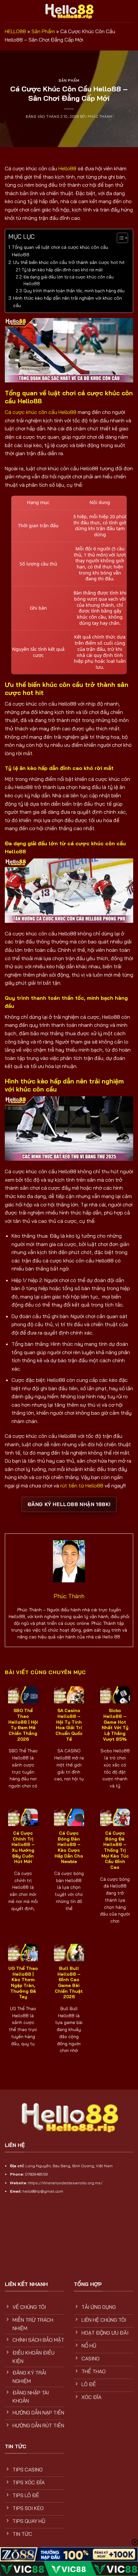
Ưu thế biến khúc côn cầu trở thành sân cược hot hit (69, 262)
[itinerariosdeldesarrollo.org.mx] (69, 11)
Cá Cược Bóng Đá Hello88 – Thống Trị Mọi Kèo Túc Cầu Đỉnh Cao (115, 1850)
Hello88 (67, 168)
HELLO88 (15, 31)
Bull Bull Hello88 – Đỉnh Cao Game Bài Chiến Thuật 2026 (69, 1982)
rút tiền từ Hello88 (82, 1485)
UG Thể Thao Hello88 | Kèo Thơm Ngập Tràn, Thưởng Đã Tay (23, 1982)
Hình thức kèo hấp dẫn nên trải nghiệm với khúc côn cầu (68, 302)
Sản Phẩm (43, 31)
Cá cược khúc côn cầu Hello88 (41, 412)
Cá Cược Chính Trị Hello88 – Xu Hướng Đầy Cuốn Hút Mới (23, 1847)
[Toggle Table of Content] (119, 238)
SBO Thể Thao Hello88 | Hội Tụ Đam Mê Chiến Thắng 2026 (23, 1724)
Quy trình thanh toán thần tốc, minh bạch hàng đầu (74, 291)
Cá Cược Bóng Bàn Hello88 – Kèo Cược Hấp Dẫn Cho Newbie (69, 1847)
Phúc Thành (100, 117)
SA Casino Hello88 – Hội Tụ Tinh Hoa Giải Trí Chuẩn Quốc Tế (69, 1724)
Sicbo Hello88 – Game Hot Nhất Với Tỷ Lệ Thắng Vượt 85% (115, 1724)
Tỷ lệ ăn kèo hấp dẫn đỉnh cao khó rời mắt (63, 270)
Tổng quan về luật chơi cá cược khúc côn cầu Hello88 (60, 251)
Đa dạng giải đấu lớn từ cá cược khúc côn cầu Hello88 (69, 280)
